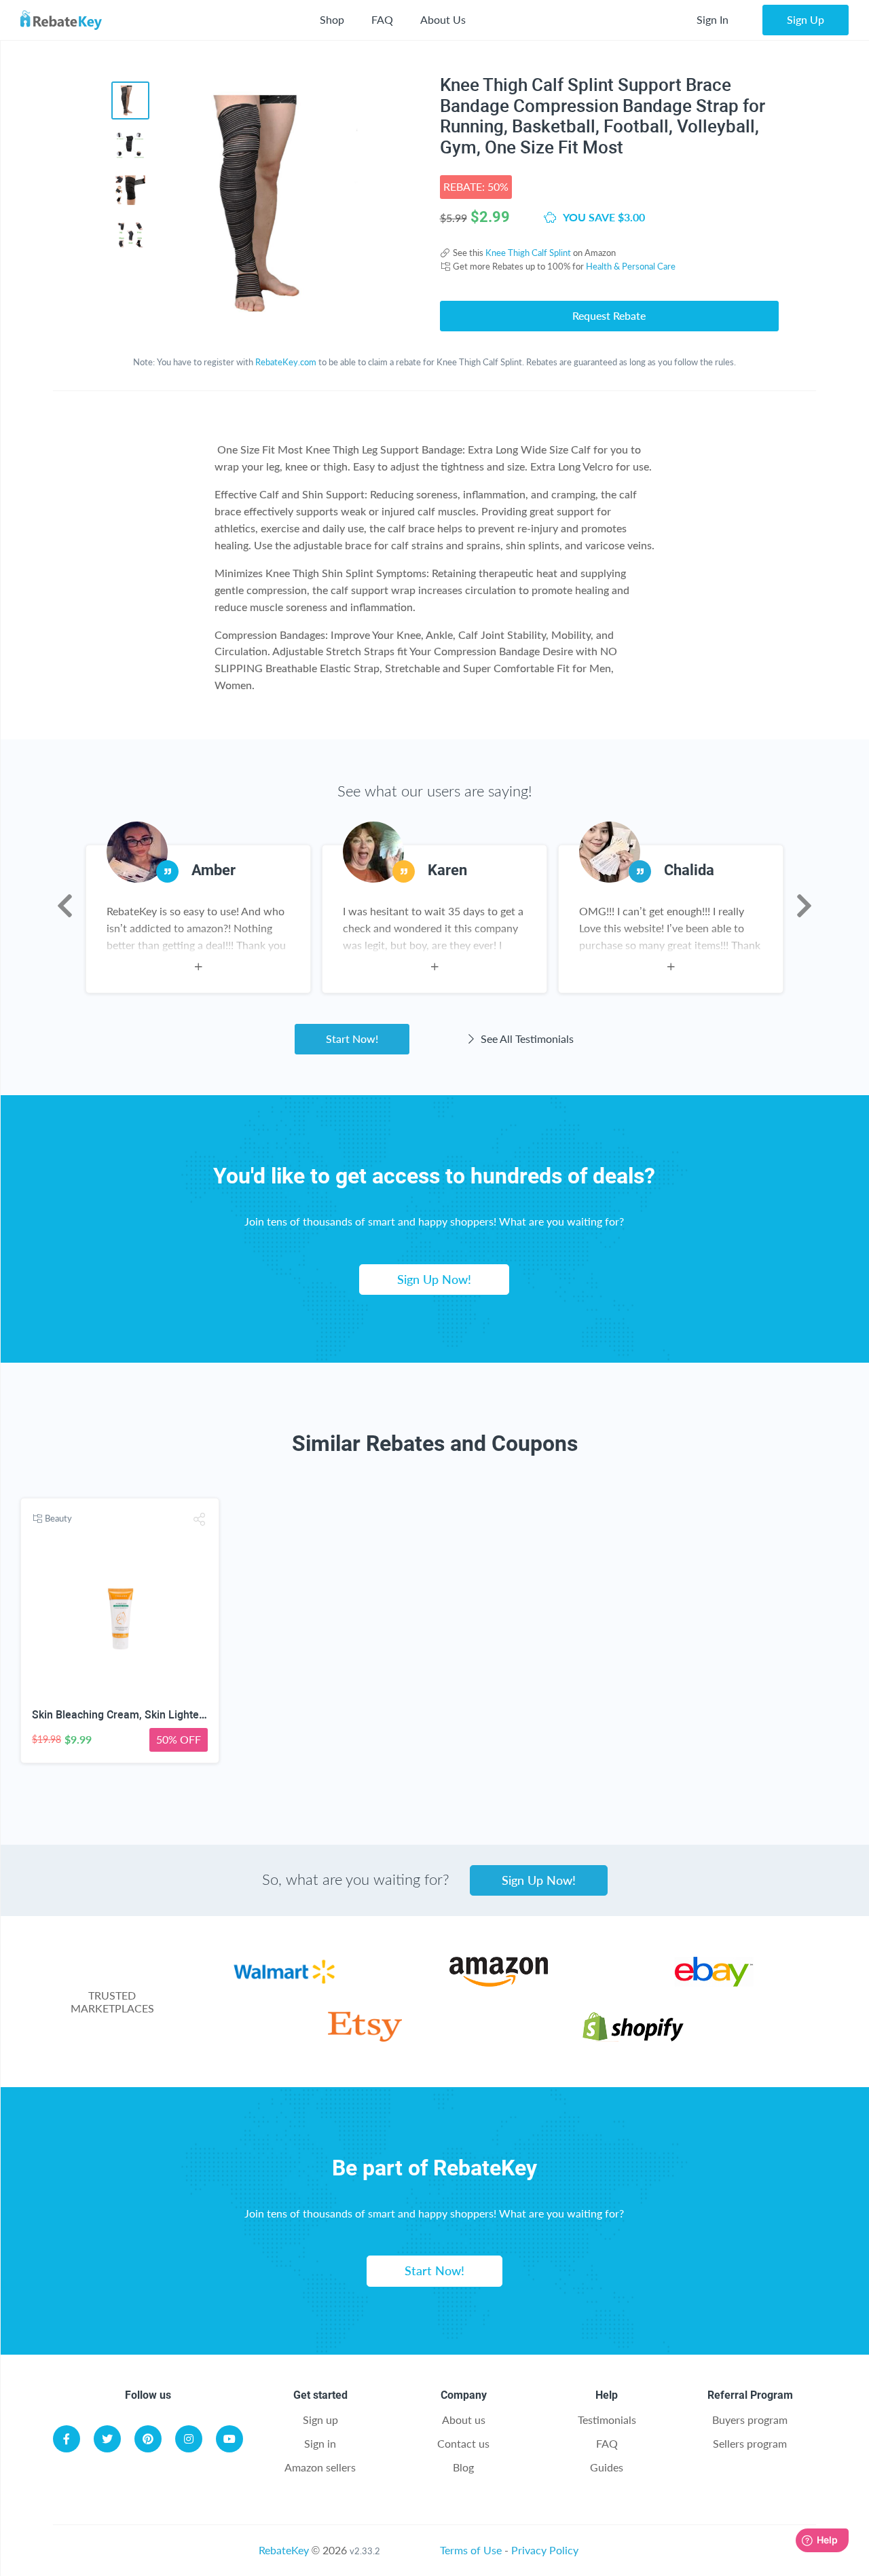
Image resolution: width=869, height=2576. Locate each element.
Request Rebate (609, 315)
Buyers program (750, 2419)
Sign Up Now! (434, 1279)
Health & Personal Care (631, 266)
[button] (200, 1519)
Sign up (320, 2419)
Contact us (463, 2443)
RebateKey (284, 2550)
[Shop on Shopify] (633, 2037)
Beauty (58, 1518)
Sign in (320, 2443)
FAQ (382, 19)
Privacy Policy (545, 2550)
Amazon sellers (320, 2467)
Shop (332, 19)
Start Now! (352, 1038)
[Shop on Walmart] (284, 1982)
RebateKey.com (286, 362)
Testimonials (607, 2419)
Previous (65, 906)
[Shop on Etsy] (365, 2037)
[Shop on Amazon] (499, 1982)
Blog (463, 2467)
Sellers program (750, 2443)
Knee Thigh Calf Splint (528, 253)
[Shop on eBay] (714, 1982)
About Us (443, 19)
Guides (607, 2467)
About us (464, 2419)
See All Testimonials (526, 1038)
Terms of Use (471, 2550)
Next (804, 906)
